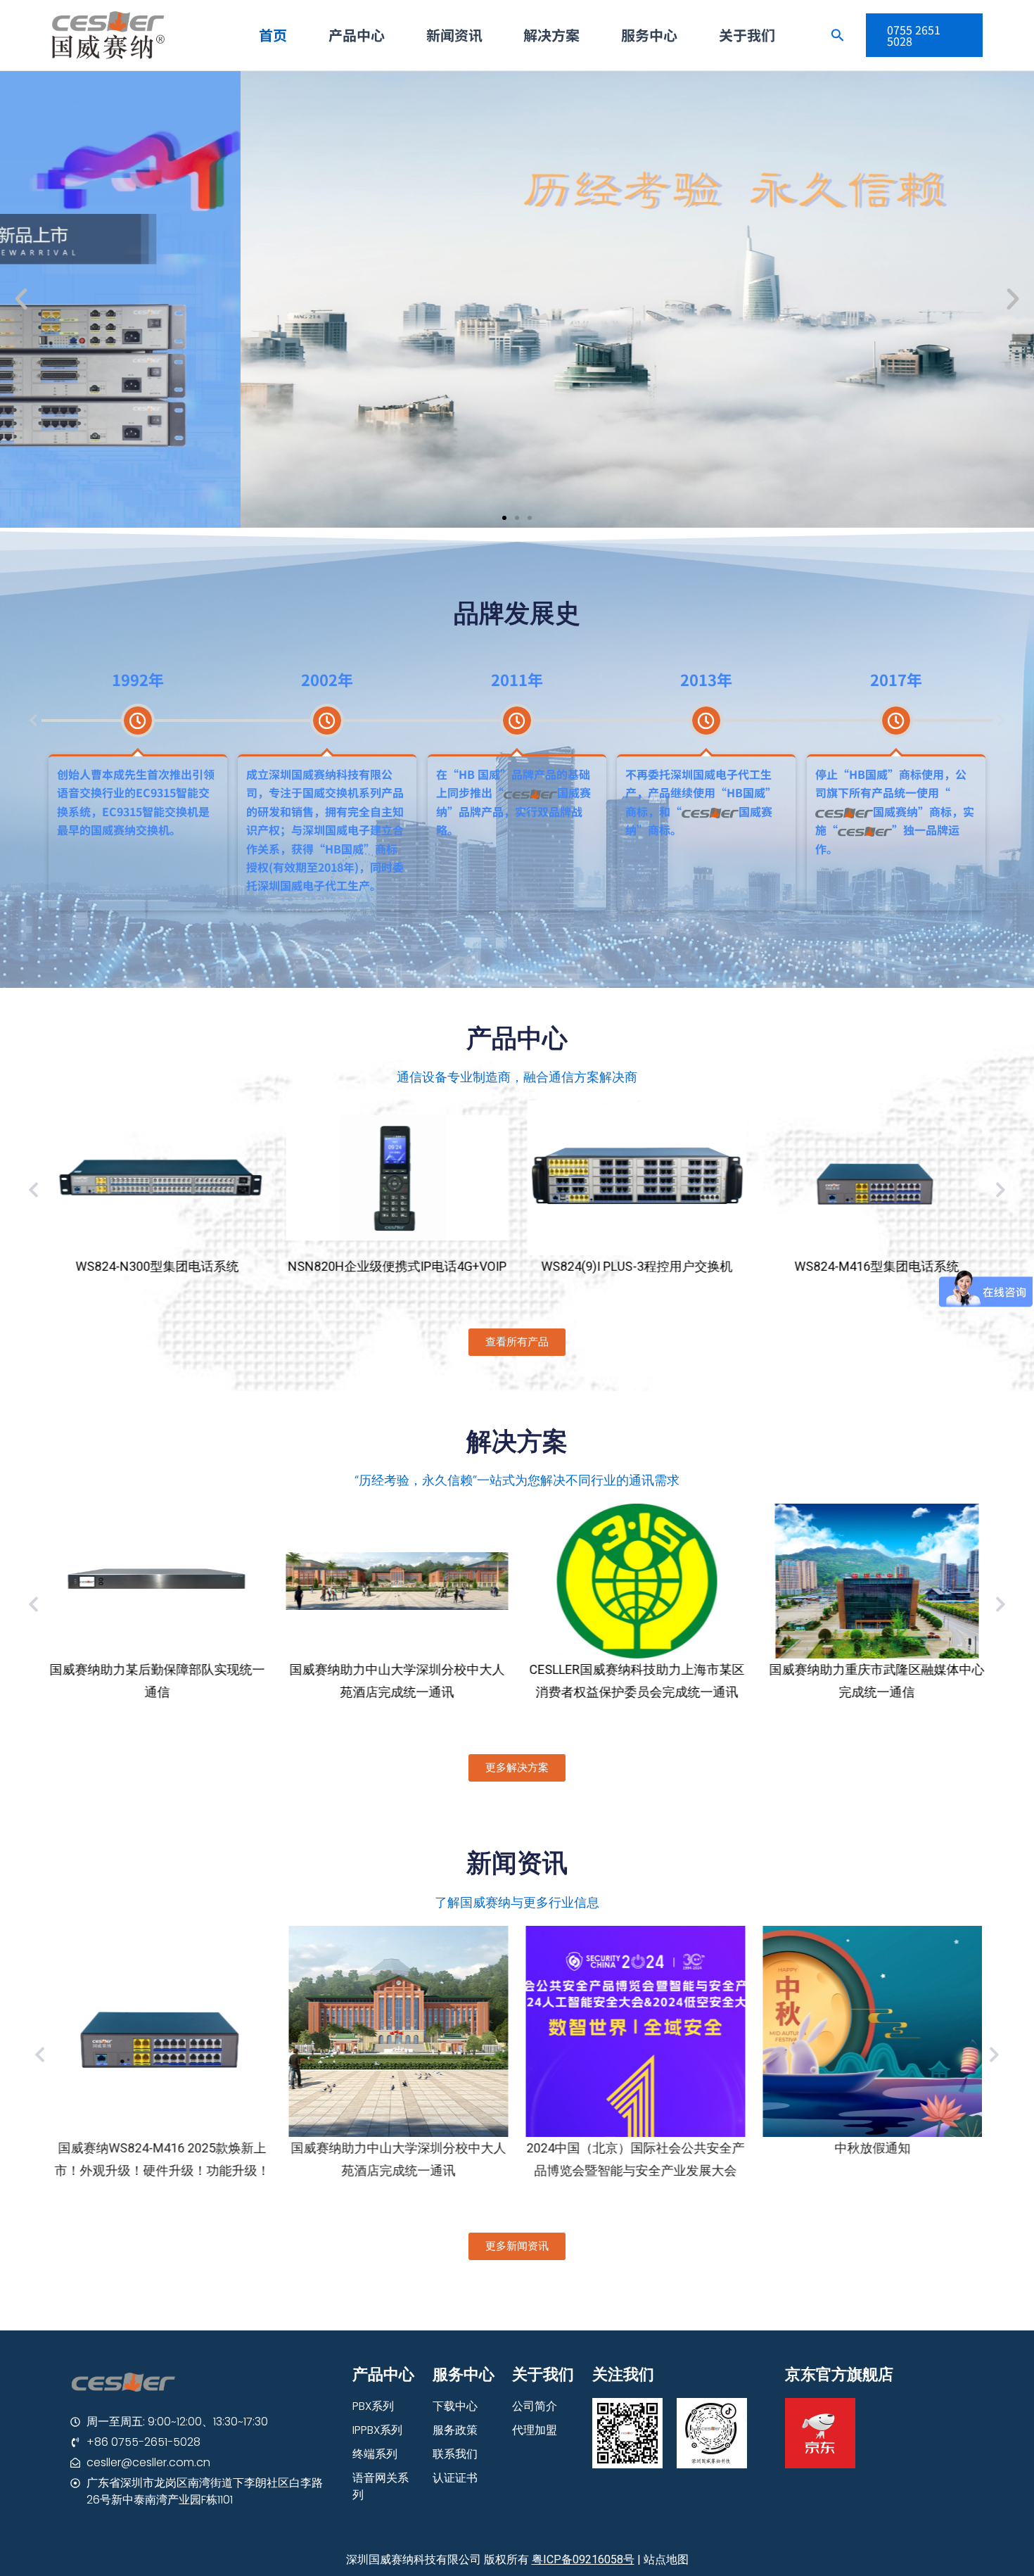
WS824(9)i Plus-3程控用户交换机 (397, 1266)
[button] (504, 518)
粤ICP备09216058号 (583, 2559)
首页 (273, 35)
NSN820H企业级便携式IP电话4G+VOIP (157, 1266)
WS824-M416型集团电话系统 (637, 1266)
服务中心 (649, 35)
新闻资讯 (454, 35)
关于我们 (747, 35)
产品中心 (357, 35)
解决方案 (551, 35)
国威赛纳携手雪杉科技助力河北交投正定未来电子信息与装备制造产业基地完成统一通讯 (877, 1692)
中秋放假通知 (635, 2148)
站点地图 (666, 2559)
